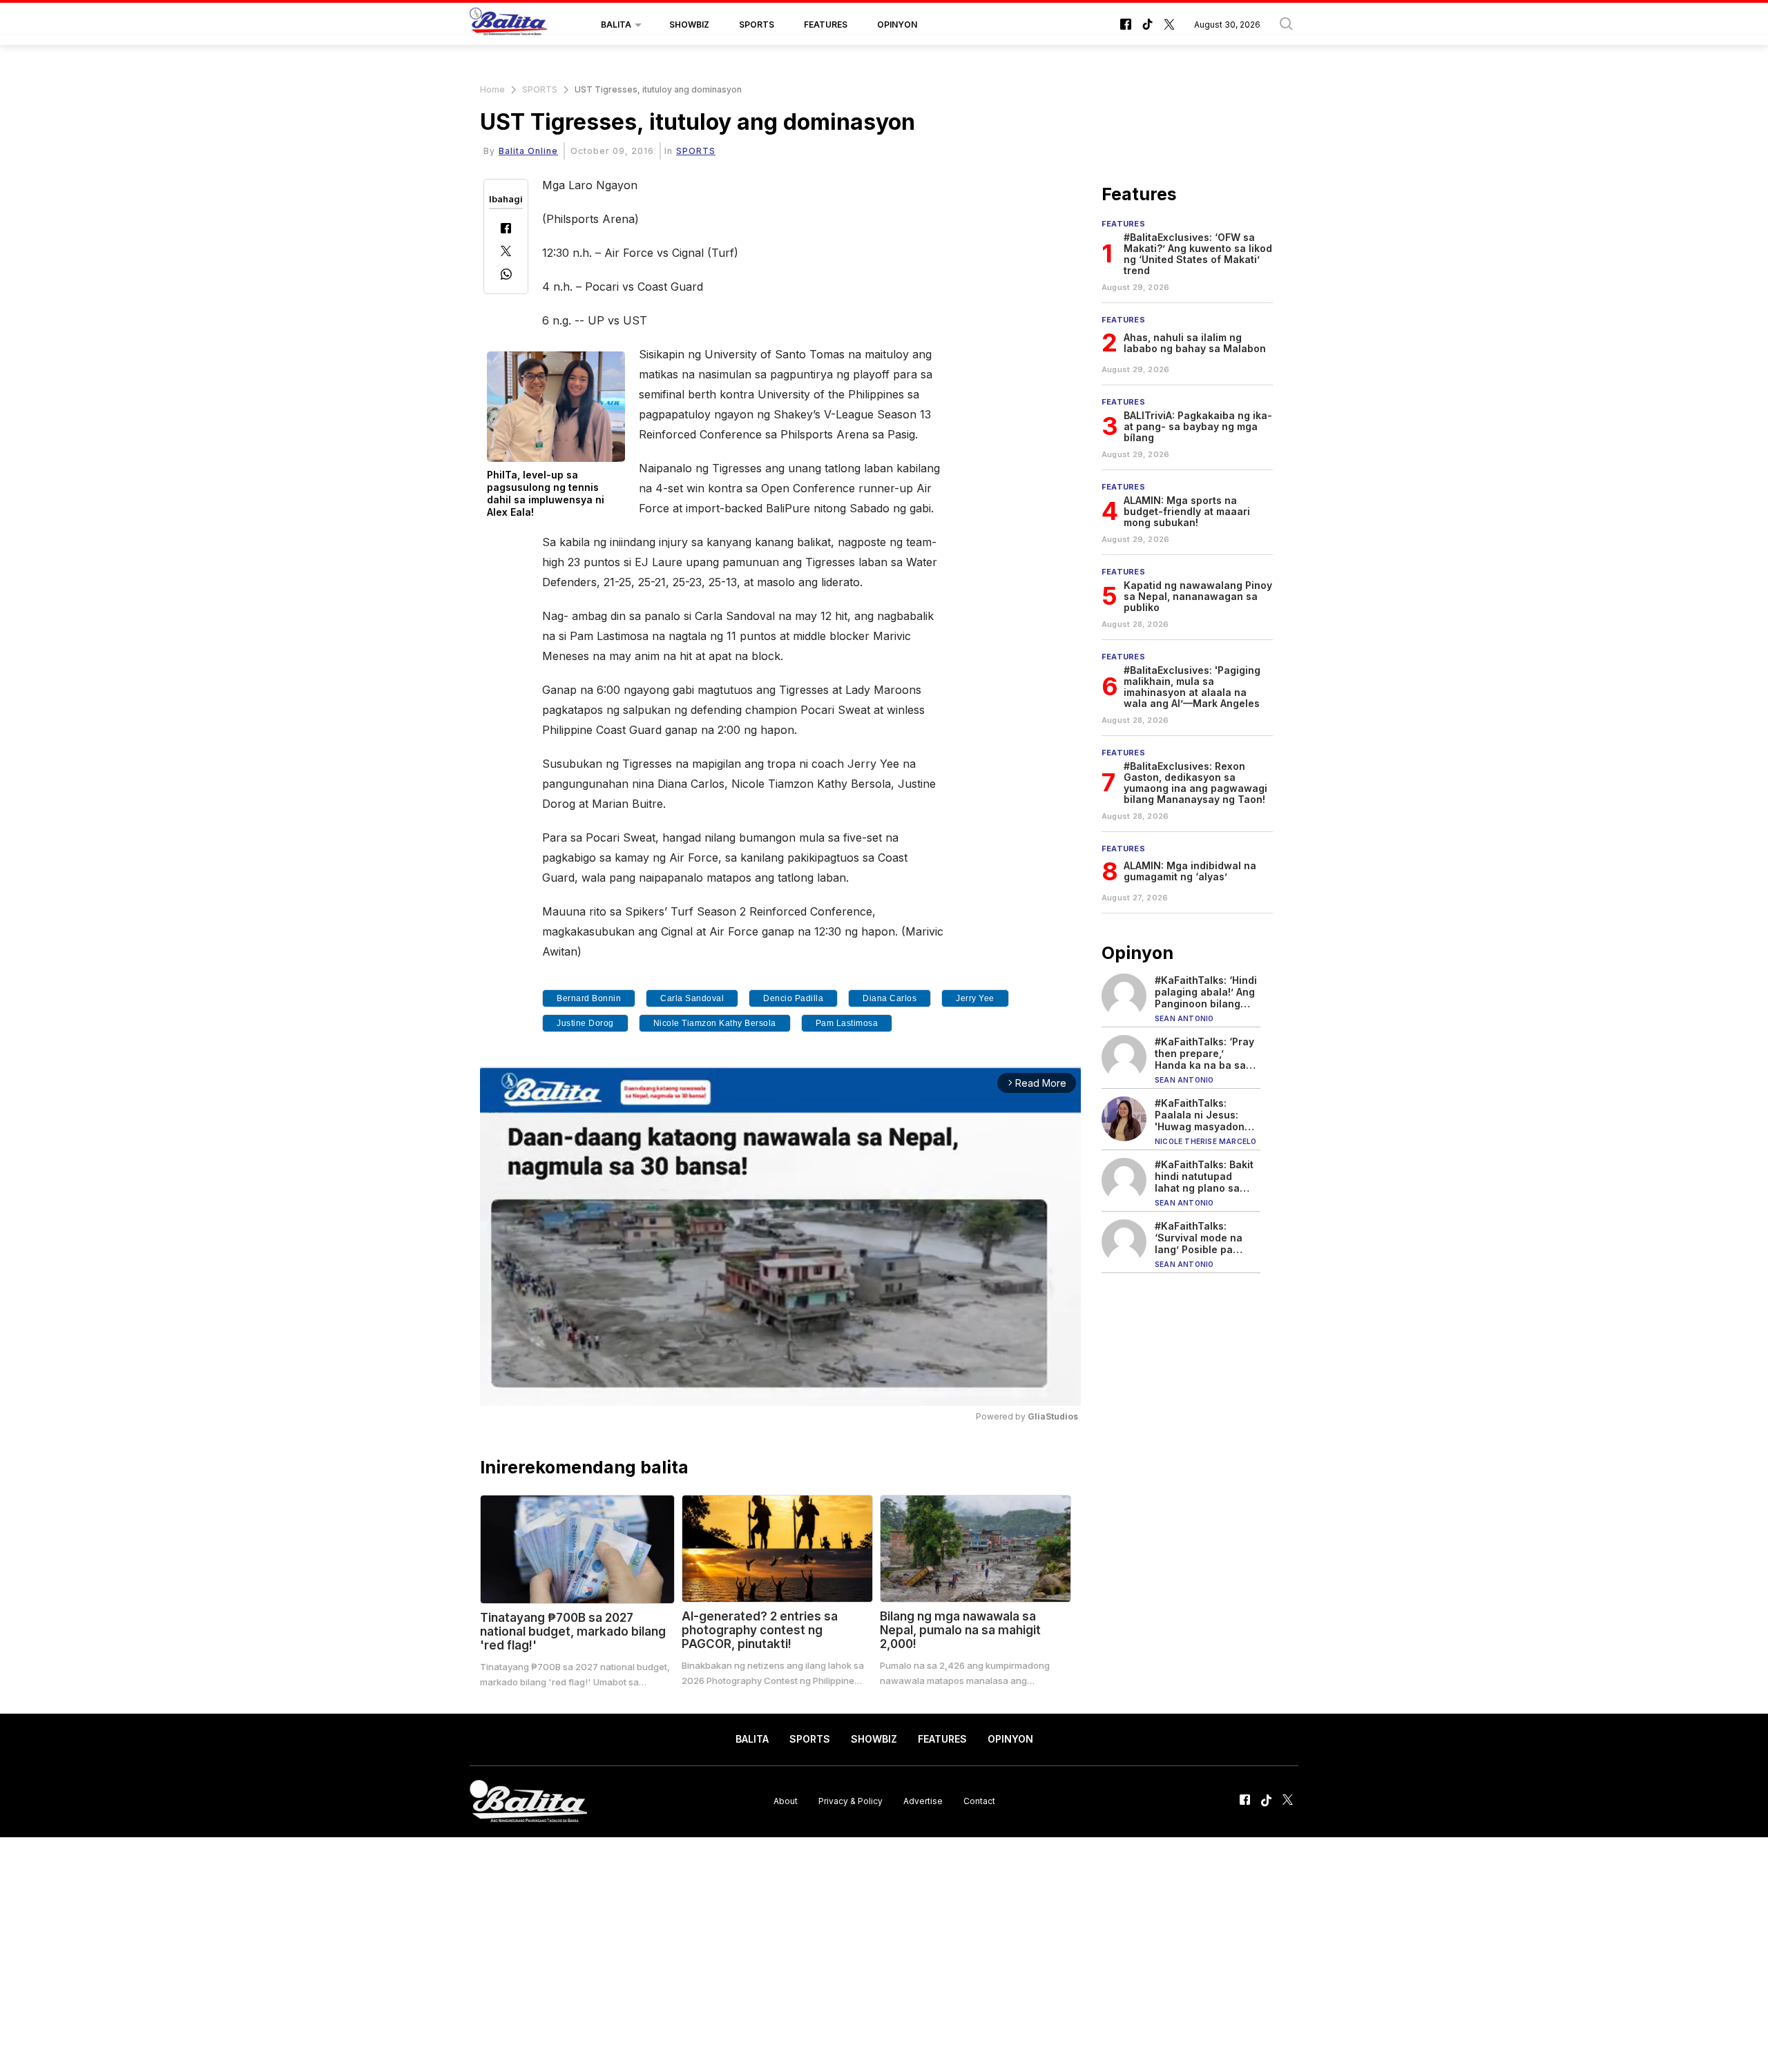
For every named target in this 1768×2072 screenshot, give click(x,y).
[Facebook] (506, 230)
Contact (979, 1801)
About (786, 1801)
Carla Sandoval (692, 998)
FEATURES (826, 25)
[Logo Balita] (508, 25)
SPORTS (757, 25)
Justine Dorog (585, 1023)
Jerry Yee (975, 998)
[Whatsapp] (506, 276)
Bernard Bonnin (589, 998)
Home (492, 89)
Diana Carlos (890, 998)
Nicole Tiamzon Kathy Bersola (715, 1023)
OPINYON (897, 25)
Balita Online (528, 151)
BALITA (616, 25)
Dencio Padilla (793, 998)
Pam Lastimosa (847, 1023)
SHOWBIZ (689, 25)
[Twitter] (506, 252)
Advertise (923, 1801)
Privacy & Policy (851, 1801)
